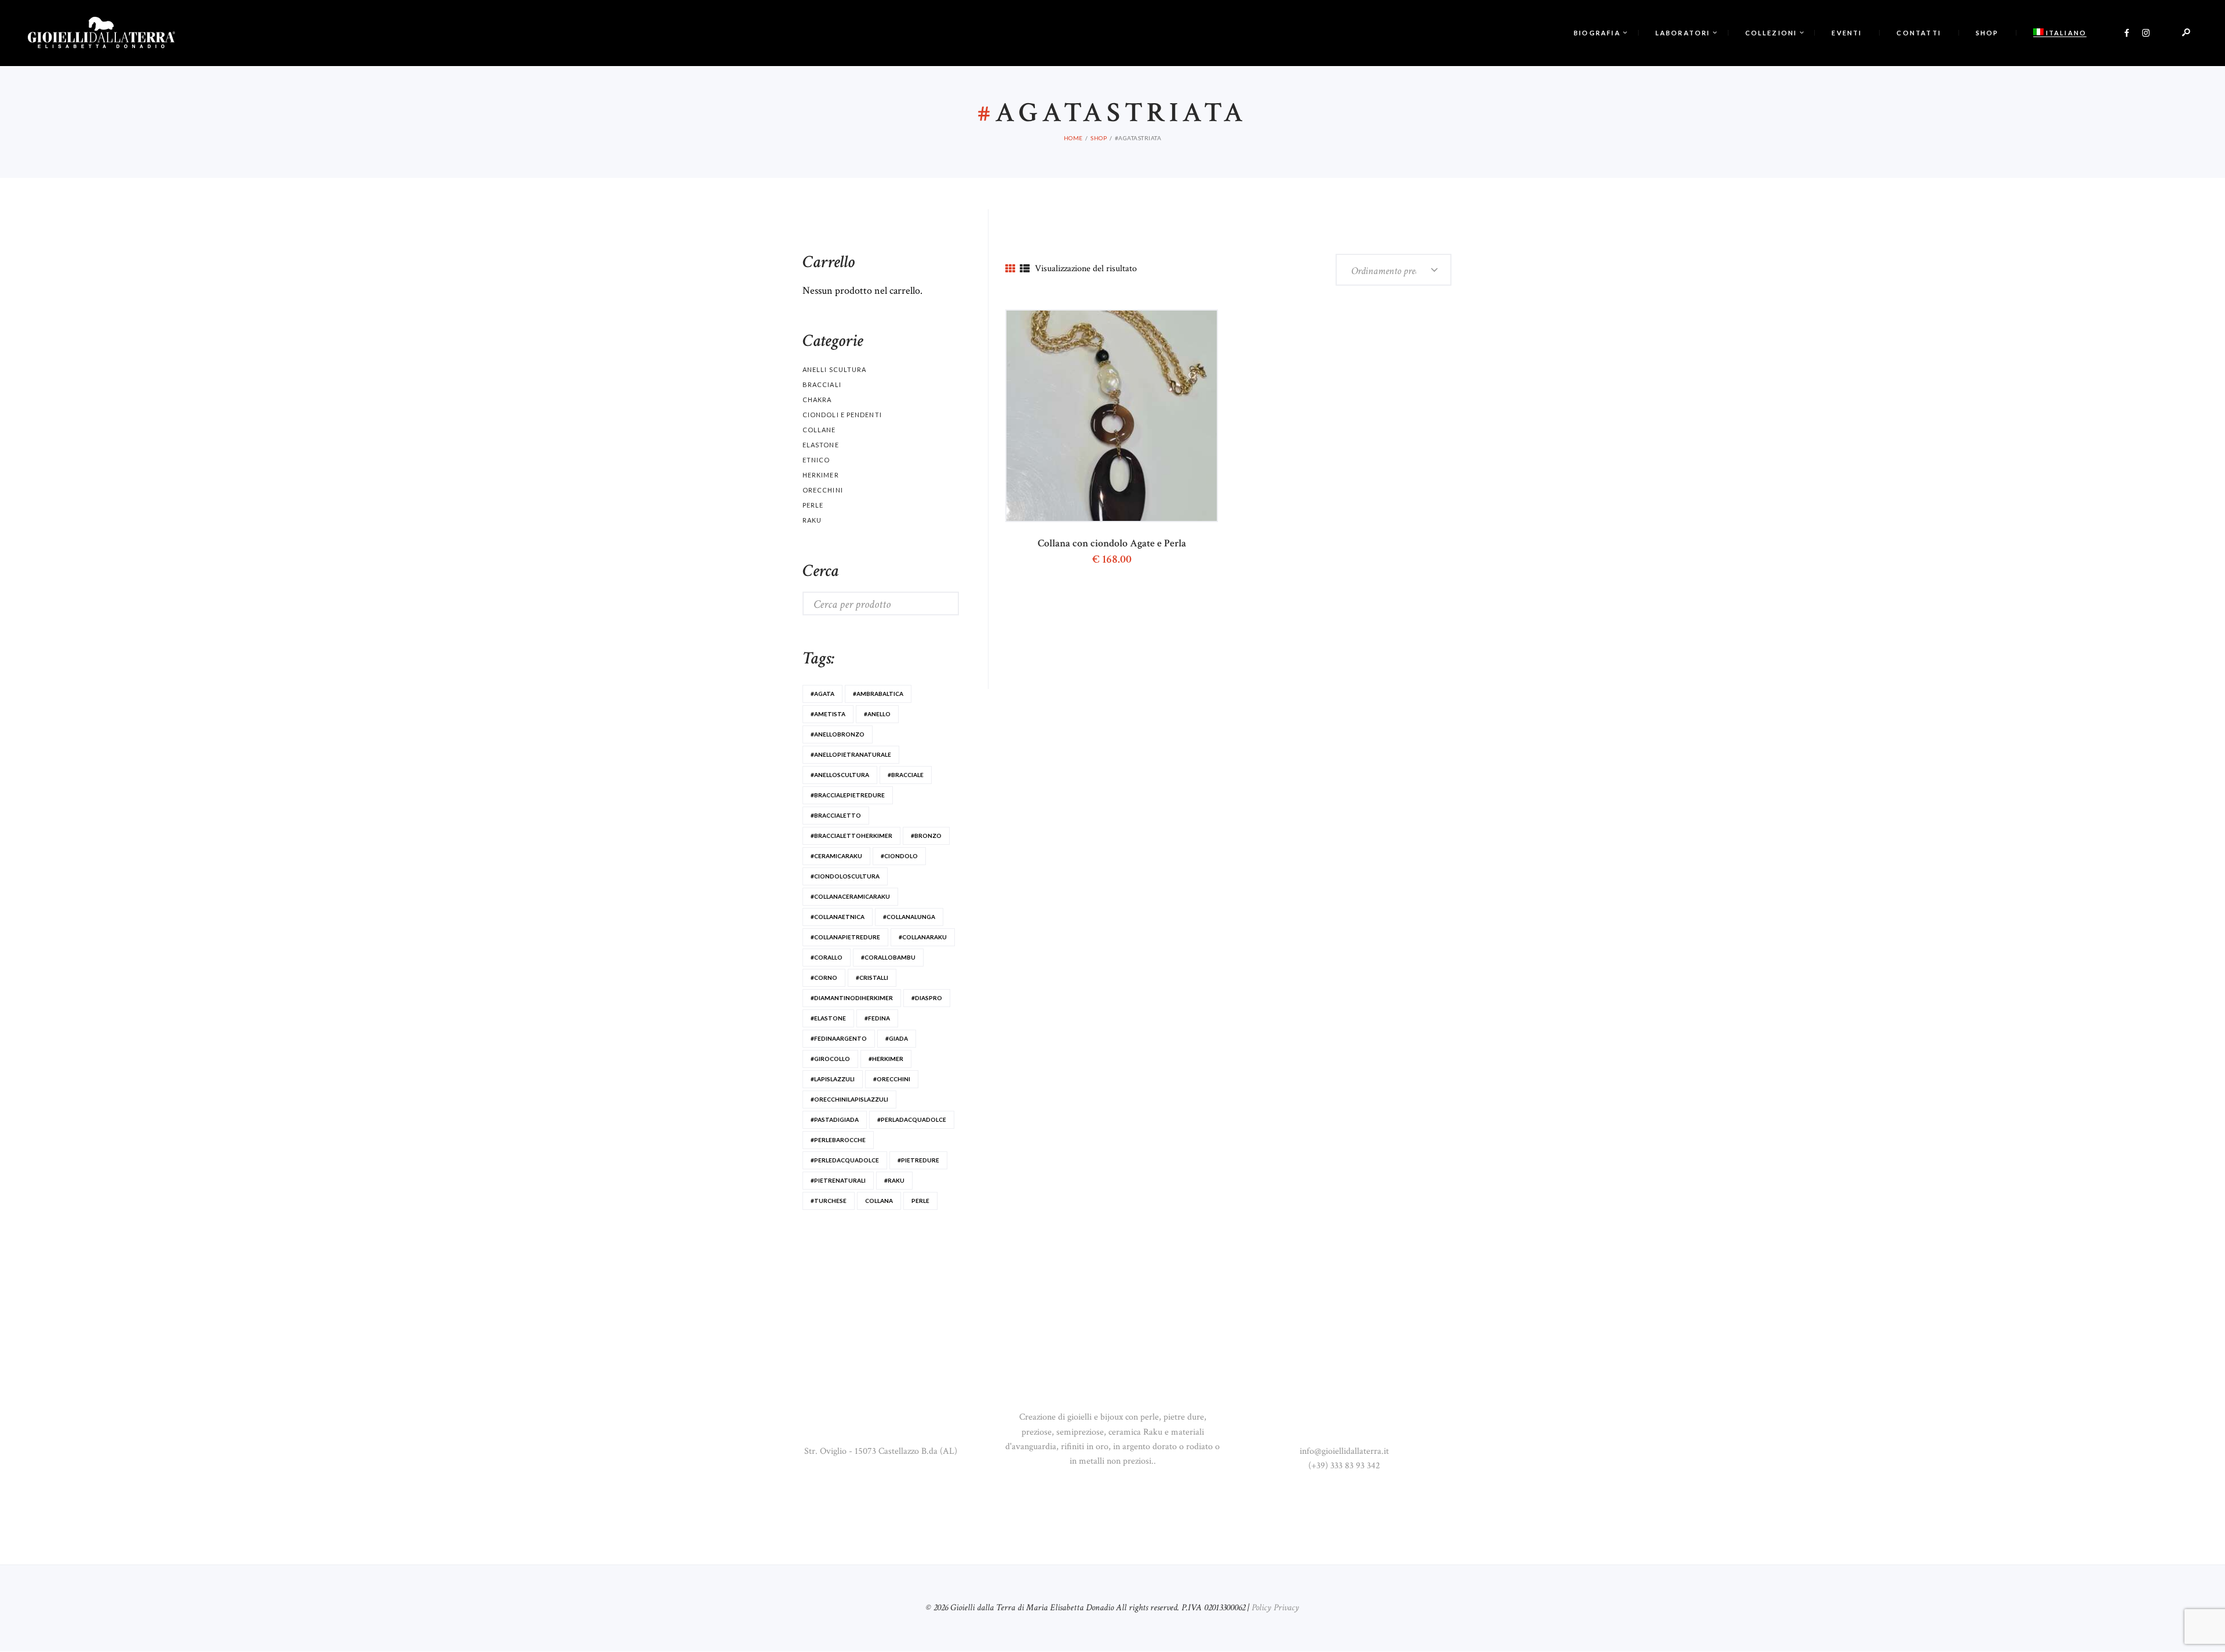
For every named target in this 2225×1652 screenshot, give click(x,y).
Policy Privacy (1275, 1608)
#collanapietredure (845, 937)
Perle (813, 505)
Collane (819, 430)
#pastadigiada (835, 1119)
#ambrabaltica (878, 694)
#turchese (829, 1201)
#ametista (828, 714)
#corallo (827, 957)
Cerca (937, 603)
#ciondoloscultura (845, 876)
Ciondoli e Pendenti (842, 415)
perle (920, 1201)
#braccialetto (836, 815)
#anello (877, 714)
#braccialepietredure (848, 795)
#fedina (877, 1018)
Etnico (816, 460)
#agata (822, 694)
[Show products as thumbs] (1010, 269)
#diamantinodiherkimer (852, 998)
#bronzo (926, 836)
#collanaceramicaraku (850, 896)
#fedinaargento (839, 1038)
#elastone (828, 1018)
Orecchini (823, 490)
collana (879, 1201)
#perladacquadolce (912, 1119)
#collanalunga (909, 917)
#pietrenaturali (838, 1180)
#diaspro (927, 998)
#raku (894, 1180)
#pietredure (918, 1160)
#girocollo (830, 1059)
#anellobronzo (838, 734)
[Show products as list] (1025, 269)
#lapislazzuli (833, 1079)
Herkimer (821, 475)
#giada (897, 1038)
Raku (812, 520)
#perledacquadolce (845, 1160)
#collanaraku (923, 937)
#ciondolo (899, 856)
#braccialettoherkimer (851, 836)
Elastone (821, 445)
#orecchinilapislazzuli (849, 1099)
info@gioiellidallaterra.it (1344, 1451)
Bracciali (822, 384)
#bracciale (906, 775)
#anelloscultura (840, 775)
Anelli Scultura (834, 369)
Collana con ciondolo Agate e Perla (1112, 544)
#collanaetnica (838, 917)
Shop (1099, 138)
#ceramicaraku (836, 856)
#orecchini (892, 1079)
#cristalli (872, 978)
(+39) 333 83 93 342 (1344, 1466)
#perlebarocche (838, 1140)
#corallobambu (888, 957)
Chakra (817, 400)
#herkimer (886, 1059)
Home (1073, 138)
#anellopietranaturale (851, 754)
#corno (824, 978)
